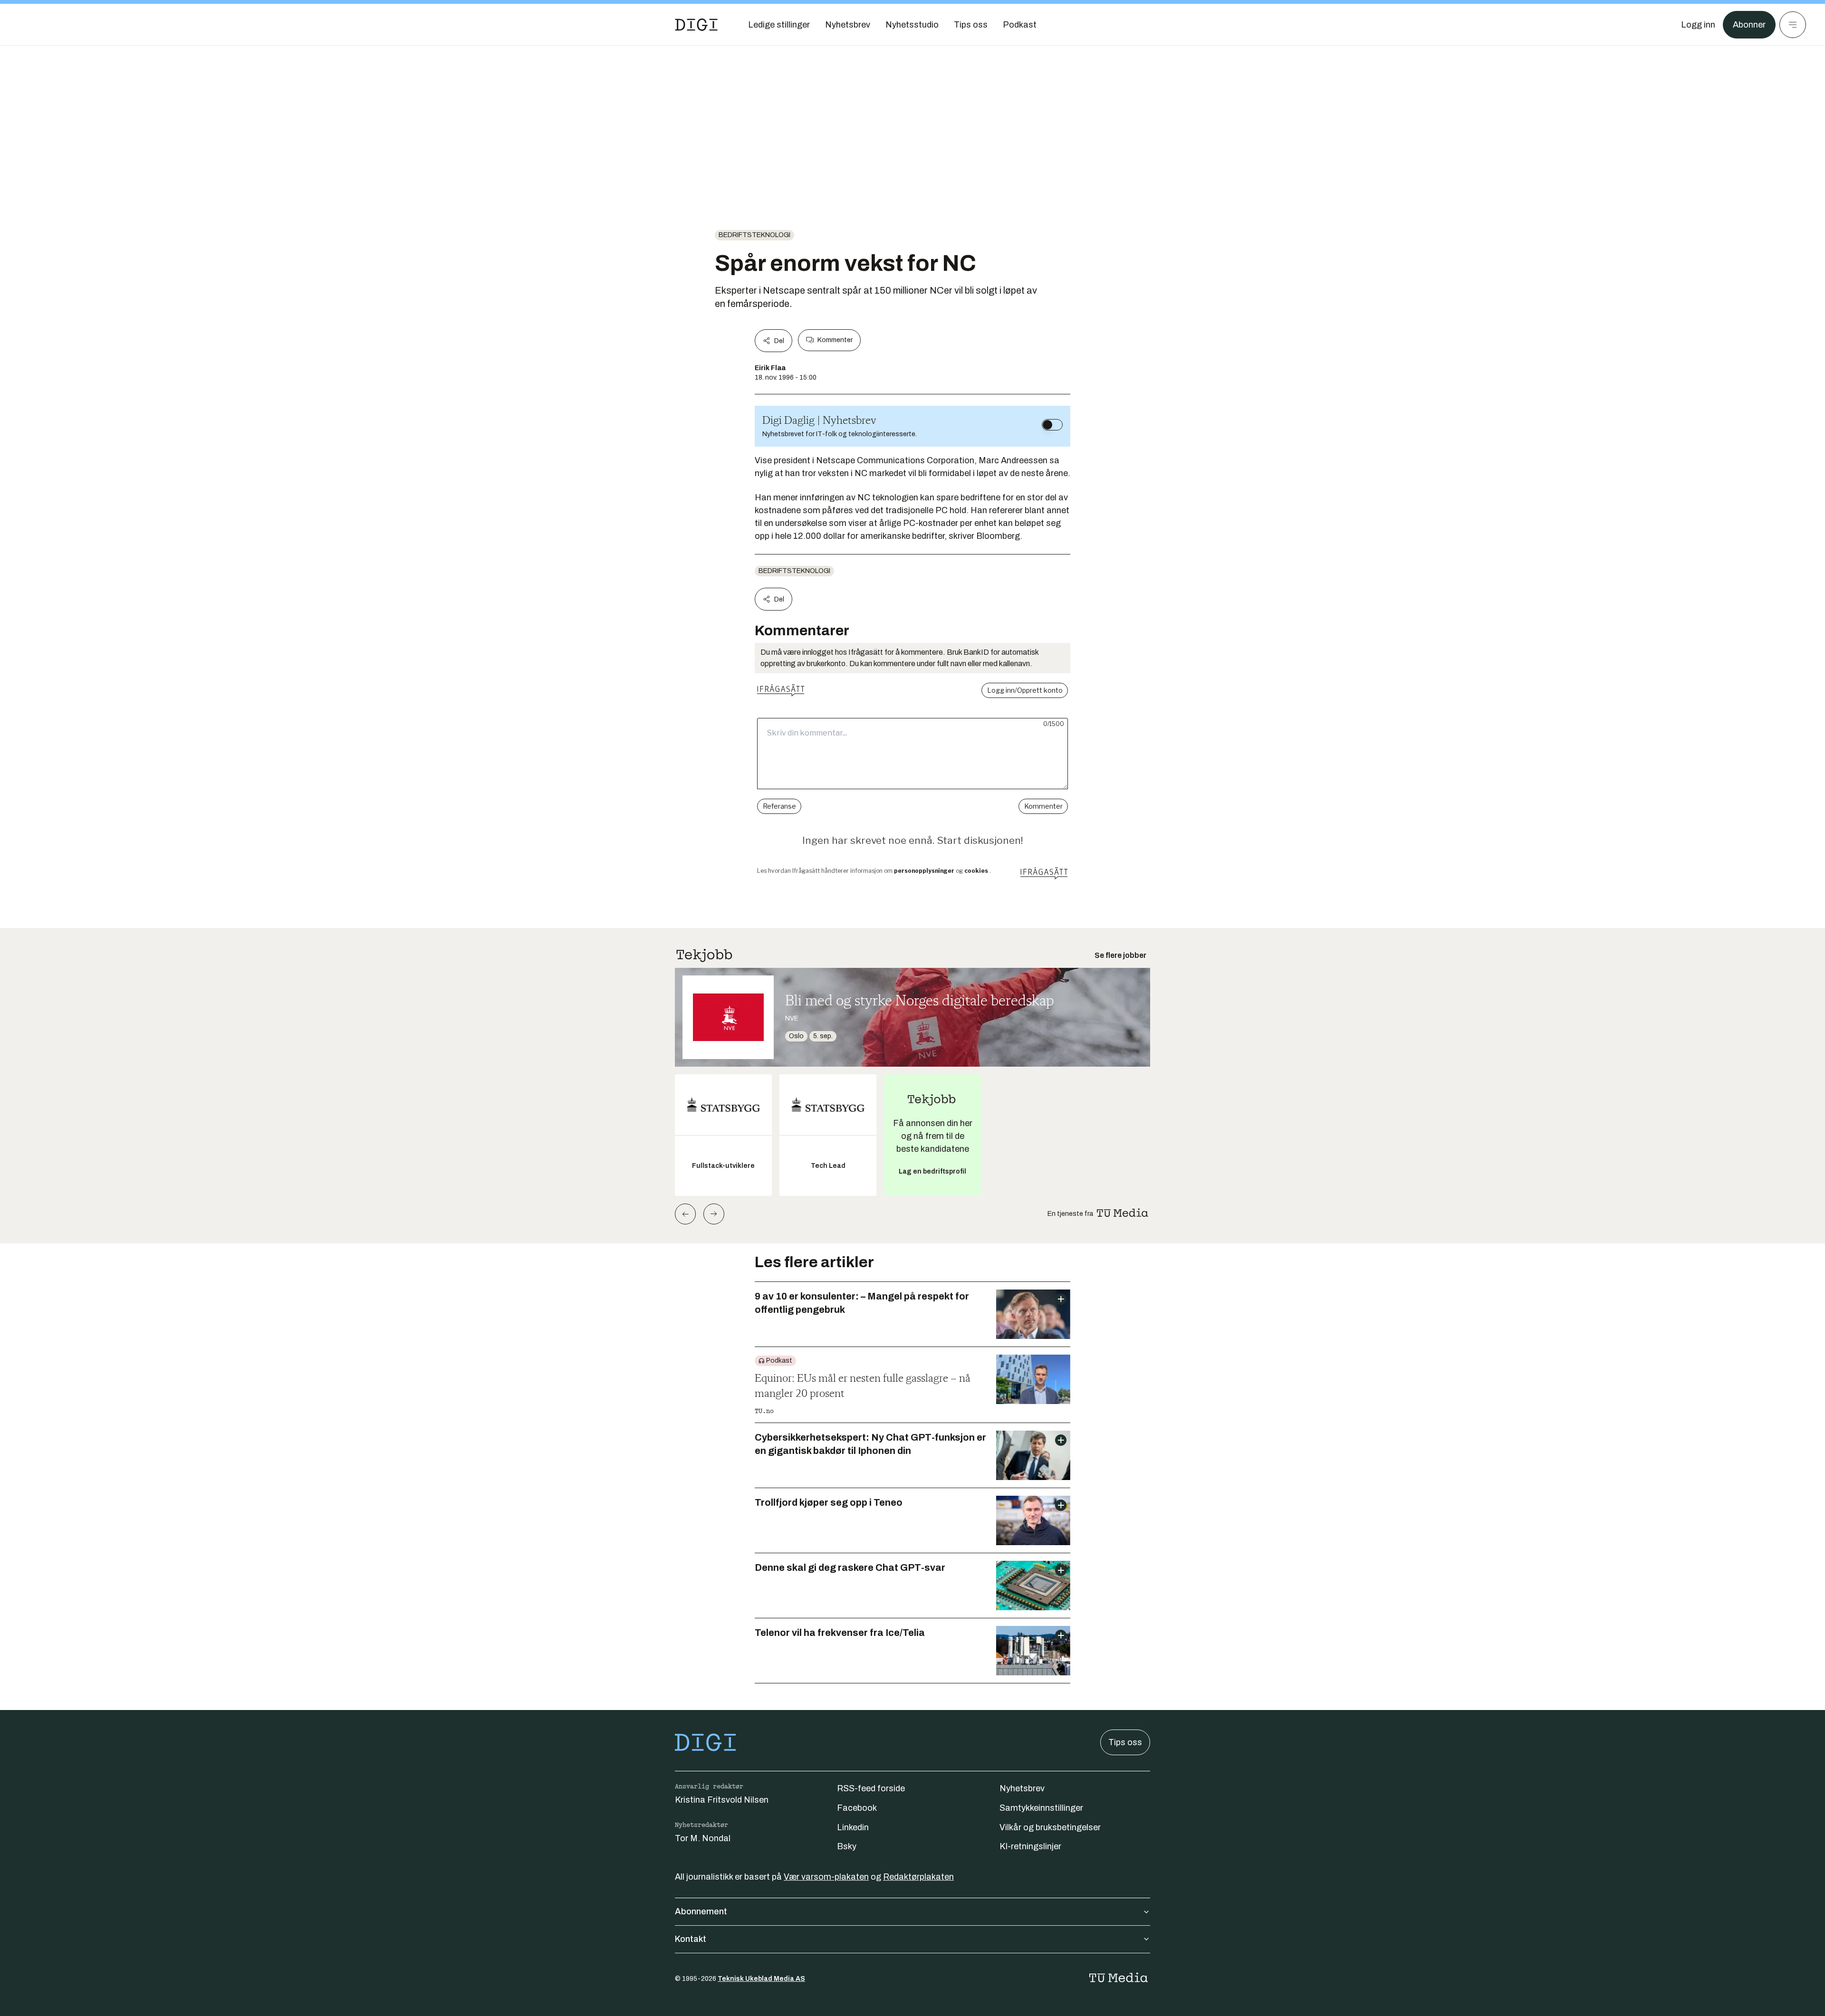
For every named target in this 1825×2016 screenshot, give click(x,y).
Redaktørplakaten (918, 1877)
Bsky (847, 1846)
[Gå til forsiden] (696, 25)
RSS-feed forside (871, 1788)
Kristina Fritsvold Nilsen (722, 1800)
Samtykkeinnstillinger (1041, 1808)
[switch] (1052, 425)
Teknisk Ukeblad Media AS (761, 1979)
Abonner (1749, 25)
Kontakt (691, 1939)
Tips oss (1125, 1742)
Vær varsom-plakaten (826, 1877)
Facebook (857, 1808)
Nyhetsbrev (1022, 1788)
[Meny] (1793, 25)
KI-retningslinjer (1030, 1846)
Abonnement (701, 1911)
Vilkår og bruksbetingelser (1050, 1827)
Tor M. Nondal (703, 1838)
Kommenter (835, 340)
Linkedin (853, 1827)
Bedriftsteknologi (754, 235)
